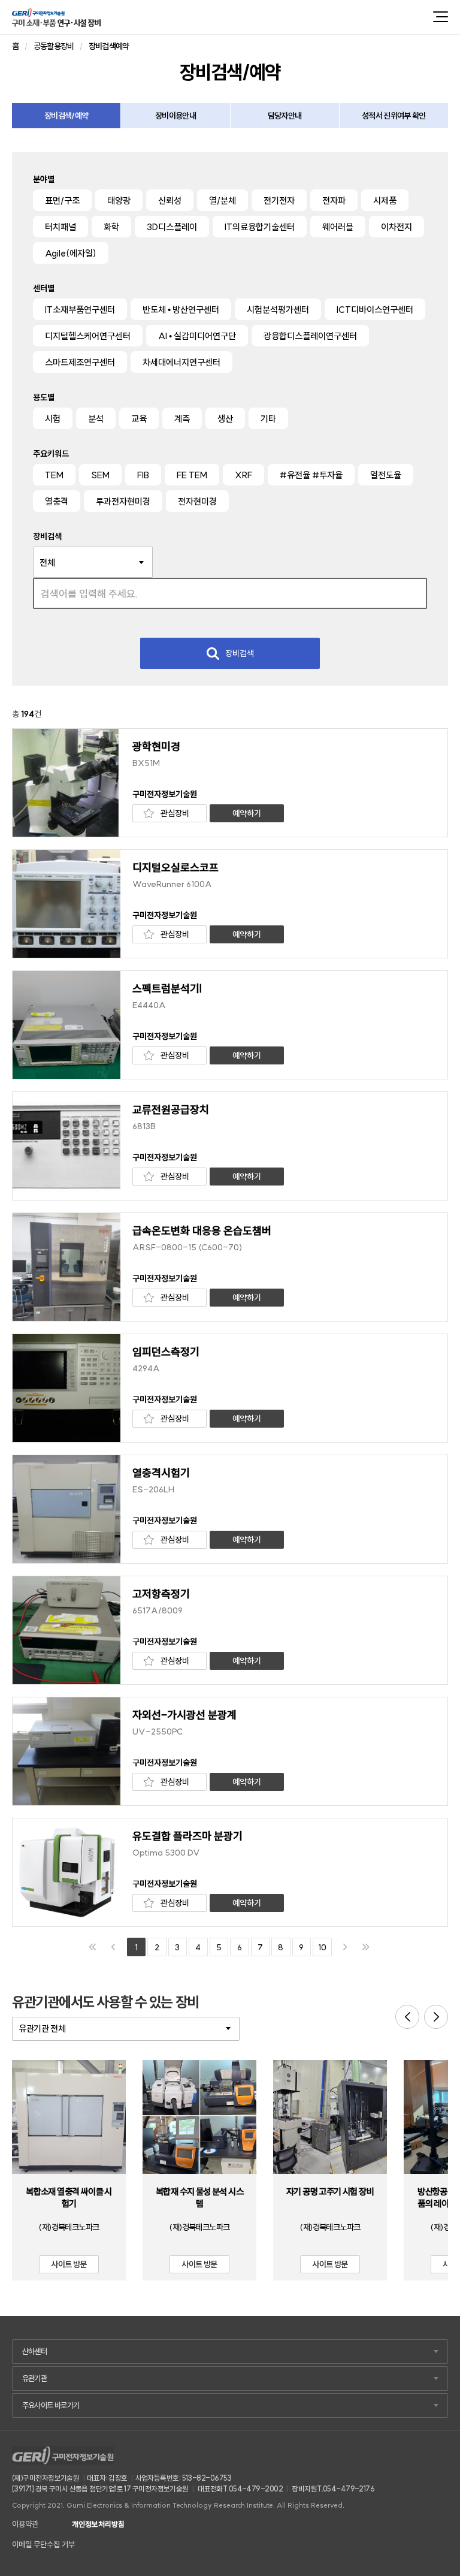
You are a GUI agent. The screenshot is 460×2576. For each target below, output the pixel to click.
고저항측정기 (161, 1594)
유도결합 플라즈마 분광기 (187, 1836)
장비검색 (240, 653)
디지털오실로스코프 (175, 868)
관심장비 (175, 813)
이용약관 (25, 2524)
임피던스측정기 (166, 1352)
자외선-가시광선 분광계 (184, 1715)
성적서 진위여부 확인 (394, 116)
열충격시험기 (161, 1473)
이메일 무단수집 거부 (43, 2545)
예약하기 (247, 813)
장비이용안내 (175, 116)
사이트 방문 (69, 2264)
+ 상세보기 (69, 2125)
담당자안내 (285, 116)
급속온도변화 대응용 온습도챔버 (202, 1231)
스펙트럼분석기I (167, 989)
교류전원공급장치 (171, 1110)
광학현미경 (156, 747)
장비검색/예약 (66, 116)
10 (322, 1947)
